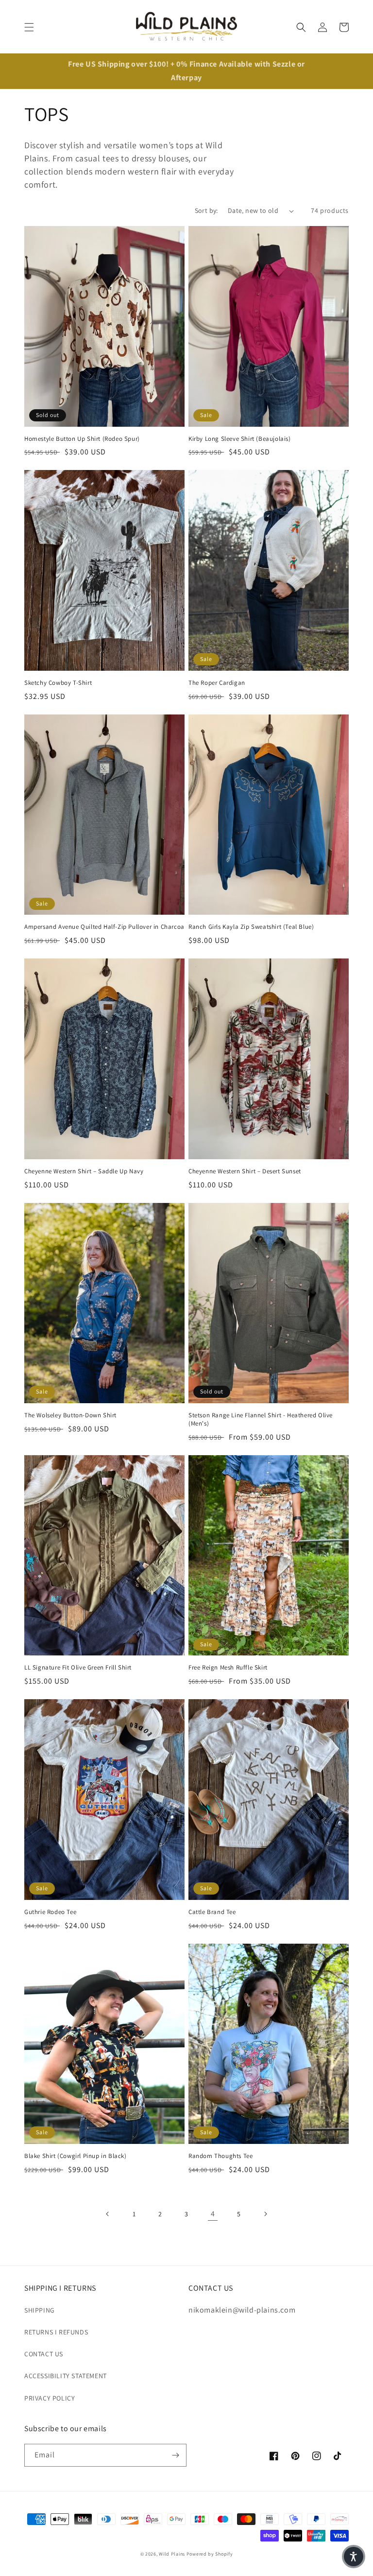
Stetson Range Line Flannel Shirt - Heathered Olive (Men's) (261, 1419)
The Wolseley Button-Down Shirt (70, 1415)
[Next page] (265, 2214)
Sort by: (206, 210)
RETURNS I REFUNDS (56, 2332)
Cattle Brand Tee (212, 1912)
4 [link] (213, 2214)
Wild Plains (172, 2554)
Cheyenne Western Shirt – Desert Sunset (245, 1171)
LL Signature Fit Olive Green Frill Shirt (78, 1668)
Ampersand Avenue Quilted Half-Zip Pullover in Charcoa (104, 927)
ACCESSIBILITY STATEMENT (66, 2376)
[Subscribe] (175, 2455)
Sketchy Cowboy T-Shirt (58, 683)
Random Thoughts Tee (220, 2156)
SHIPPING (40, 2310)
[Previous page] (108, 2214)
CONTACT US (44, 2354)
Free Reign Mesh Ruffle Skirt (228, 1668)
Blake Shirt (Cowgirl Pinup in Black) (76, 2156)
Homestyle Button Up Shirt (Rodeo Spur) (82, 439)
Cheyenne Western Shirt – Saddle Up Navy (84, 1171)
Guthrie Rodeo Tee (50, 1912)
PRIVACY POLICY (50, 2398)
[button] (29, 27)
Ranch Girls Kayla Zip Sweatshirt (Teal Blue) (251, 927)
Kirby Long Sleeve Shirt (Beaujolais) (240, 439)
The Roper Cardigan (217, 683)
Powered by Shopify (210, 2554)
